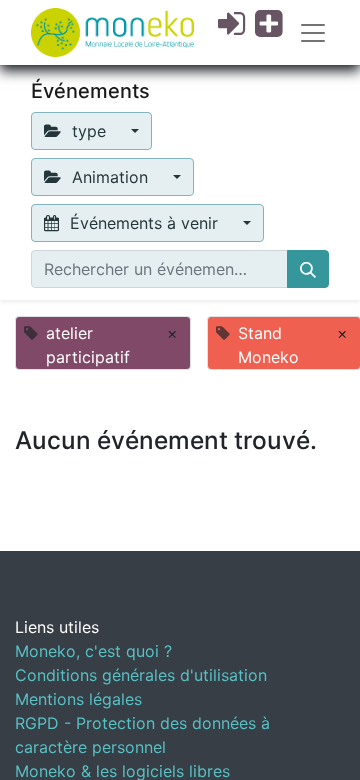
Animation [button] (110, 177)
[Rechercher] (308, 269)
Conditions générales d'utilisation (141, 675)
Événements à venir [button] (144, 223)
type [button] (89, 131)
